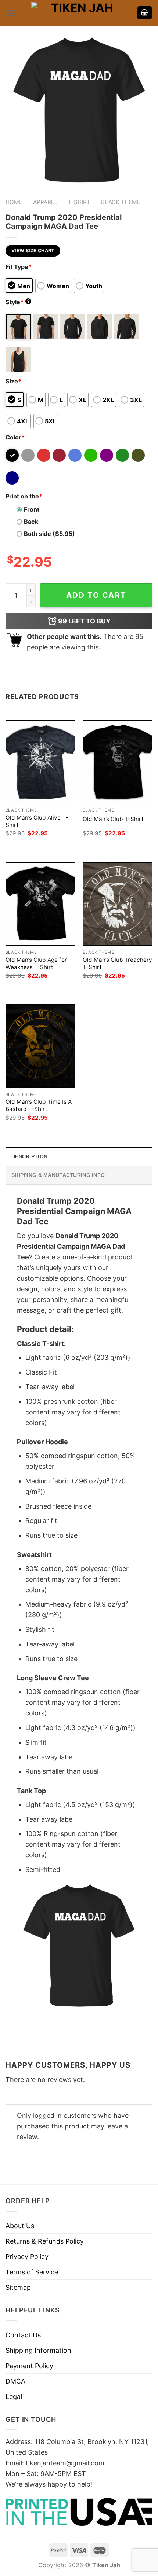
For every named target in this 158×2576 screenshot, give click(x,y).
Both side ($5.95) (49, 534)
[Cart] (145, 13)
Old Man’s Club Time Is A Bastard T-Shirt (39, 1105)
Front (32, 509)
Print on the (24, 496)
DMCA (15, 2381)
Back (31, 522)
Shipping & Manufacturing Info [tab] (58, 1175)
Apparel (45, 202)
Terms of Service (32, 2272)
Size (13, 381)
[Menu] (10, 13)
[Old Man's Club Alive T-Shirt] (40, 762)
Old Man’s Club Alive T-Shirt (37, 821)
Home (14, 202)
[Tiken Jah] (79, 13)
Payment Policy (29, 2366)
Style (18, 302)
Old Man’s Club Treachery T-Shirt (117, 963)
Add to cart (96, 595)
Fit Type (19, 267)
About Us (20, 2226)
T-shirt (79, 202)
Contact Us (23, 2335)
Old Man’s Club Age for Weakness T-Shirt (36, 963)
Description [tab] (29, 1156)
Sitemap (18, 2287)
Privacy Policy (27, 2257)
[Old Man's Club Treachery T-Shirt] (118, 904)
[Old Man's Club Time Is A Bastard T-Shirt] (40, 1046)
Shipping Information (38, 2350)
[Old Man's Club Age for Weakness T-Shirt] (40, 904)
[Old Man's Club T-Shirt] (118, 762)
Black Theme (121, 202)
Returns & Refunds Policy (45, 2241)
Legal (14, 2397)
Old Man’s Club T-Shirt (113, 819)
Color (15, 437)
